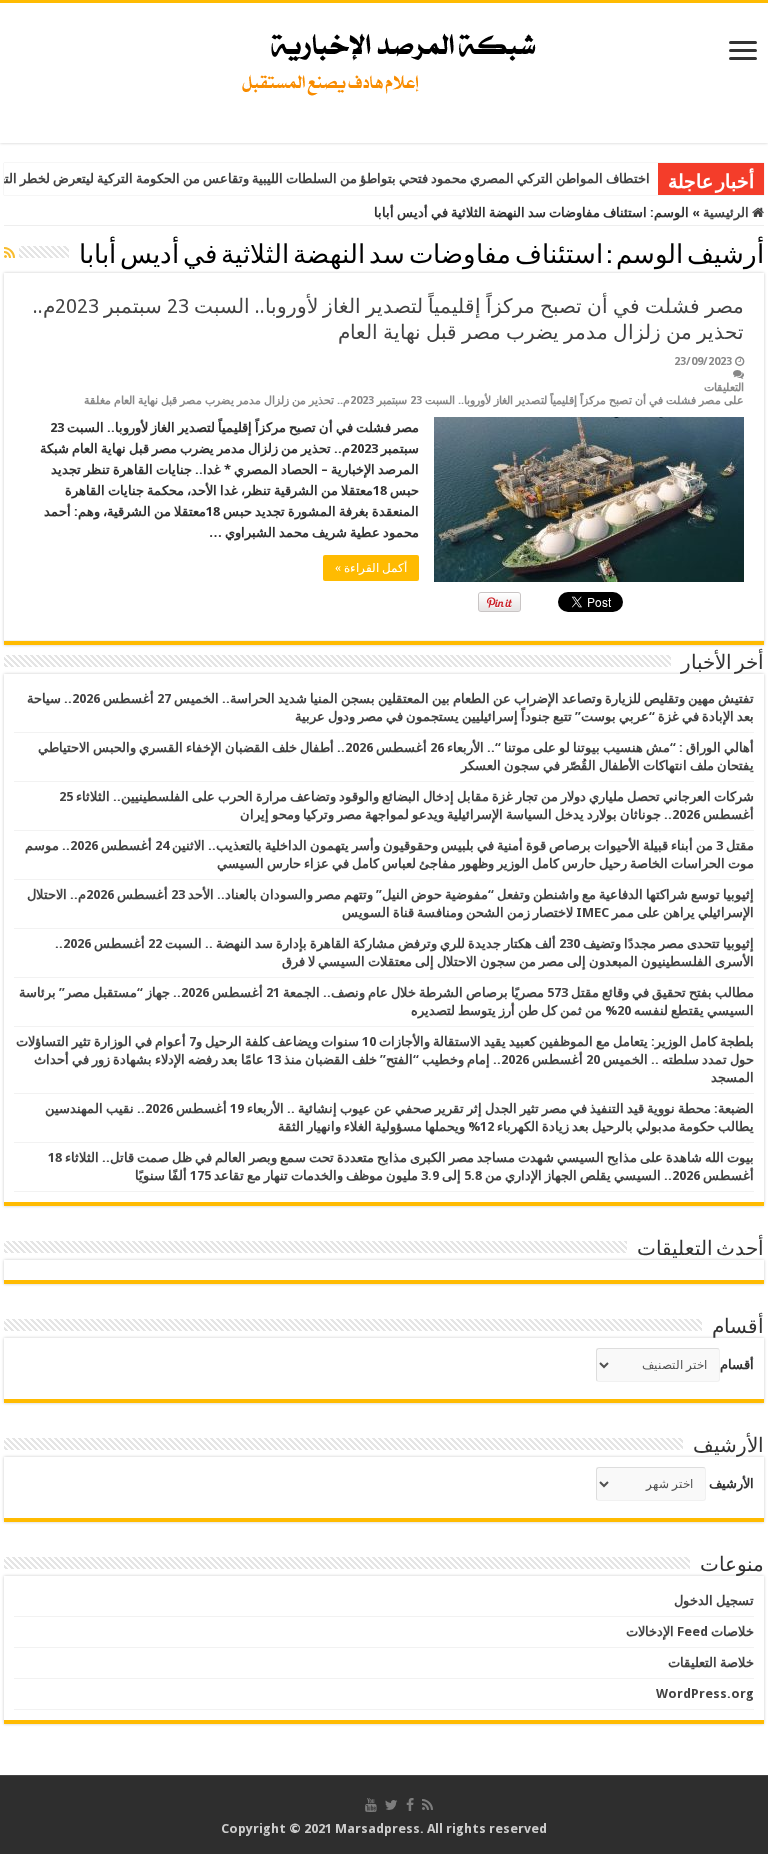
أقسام (737, 1364)
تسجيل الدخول (714, 1600)
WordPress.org (705, 1693)
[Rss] (427, 1805)
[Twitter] (391, 1805)
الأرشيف (731, 1483)
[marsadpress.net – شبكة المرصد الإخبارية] (384, 59)
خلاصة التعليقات (711, 1662)
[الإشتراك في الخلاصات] (9, 253)
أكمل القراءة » (371, 568)
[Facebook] (410, 1805)
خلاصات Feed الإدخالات (690, 1631)
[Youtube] (371, 1805)
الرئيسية (727, 212)
